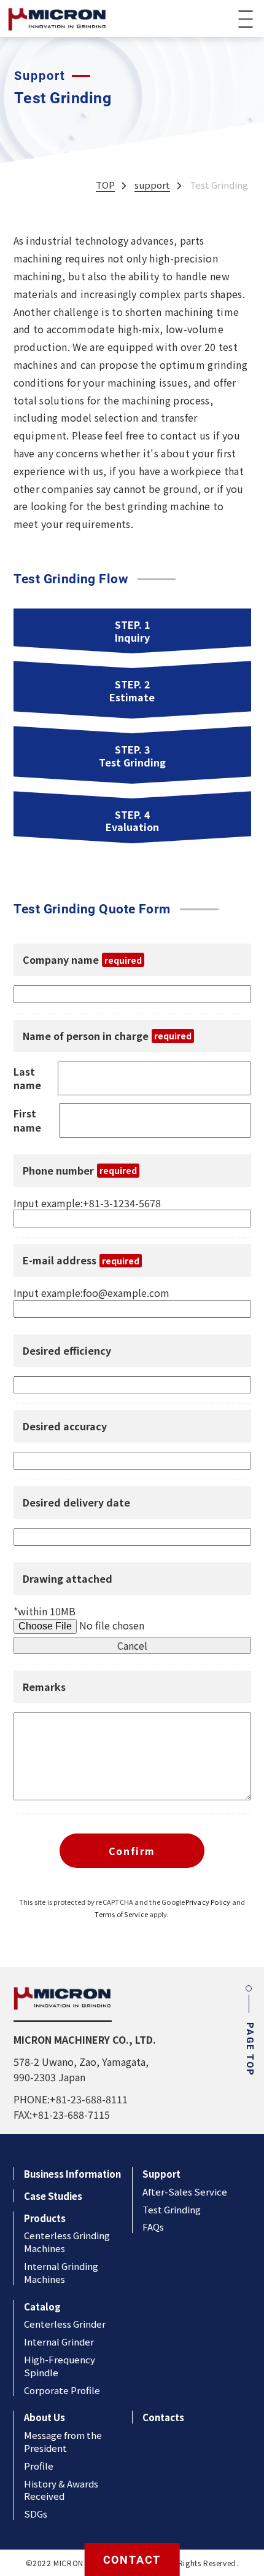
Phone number (80, 1171)
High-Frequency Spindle (60, 2366)
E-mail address (81, 1260)
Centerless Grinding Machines (67, 2242)
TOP (105, 185)
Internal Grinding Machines (61, 2272)
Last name (27, 1079)
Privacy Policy (208, 1902)
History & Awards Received (61, 2490)
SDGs (36, 2514)
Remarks (44, 1687)
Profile (39, 2466)
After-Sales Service (185, 2192)
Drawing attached (68, 1579)
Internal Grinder (59, 2342)
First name (27, 1121)
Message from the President (63, 2441)
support (152, 185)
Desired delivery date (76, 1503)
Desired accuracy (65, 1426)
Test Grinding (172, 2209)
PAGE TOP (250, 2049)
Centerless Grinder (65, 2324)
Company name (82, 960)
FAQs (153, 2227)
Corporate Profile (62, 2390)
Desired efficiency (67, 1351)
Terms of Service (121, 1914)
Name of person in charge (107, 1036)
